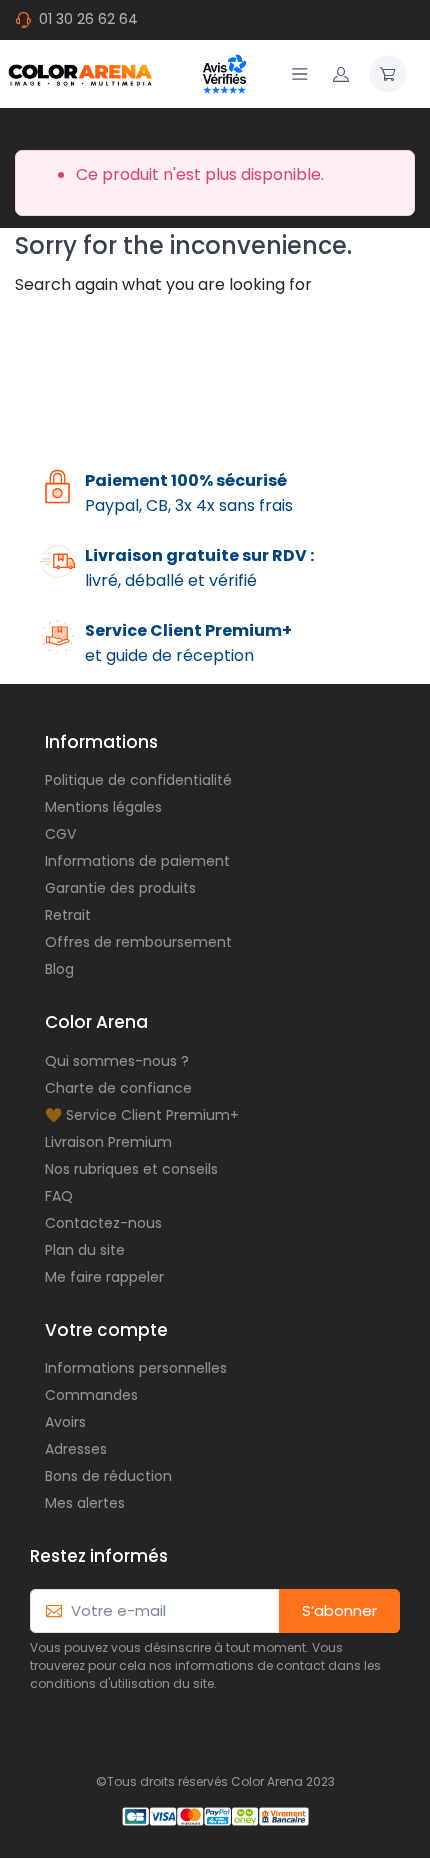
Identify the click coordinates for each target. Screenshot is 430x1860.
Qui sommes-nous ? (117, 1061)
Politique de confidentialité (138, 780)
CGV (60, 834)
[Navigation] (300, 74)
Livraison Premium (108, 1142)
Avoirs (65, 1422)
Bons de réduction (108, 1476)
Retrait (68, 915)
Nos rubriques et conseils (131, 1169)
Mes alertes (85, 1503)
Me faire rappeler (104, 1277)
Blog (59, 969)
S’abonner (339, 1610)
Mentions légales (103, 807)
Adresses (76, 1449)
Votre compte (106, 1330)
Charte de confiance (118, 1088)
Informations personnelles (136, 1368)
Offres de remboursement (138, 942)
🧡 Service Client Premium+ (142, 1115)
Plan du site (85, 1250)
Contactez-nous (103, 1223)
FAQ (59, 1196)
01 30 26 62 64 (88, 19)
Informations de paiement (137, 861)
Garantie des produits (120, 888)
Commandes (91, 1395)
